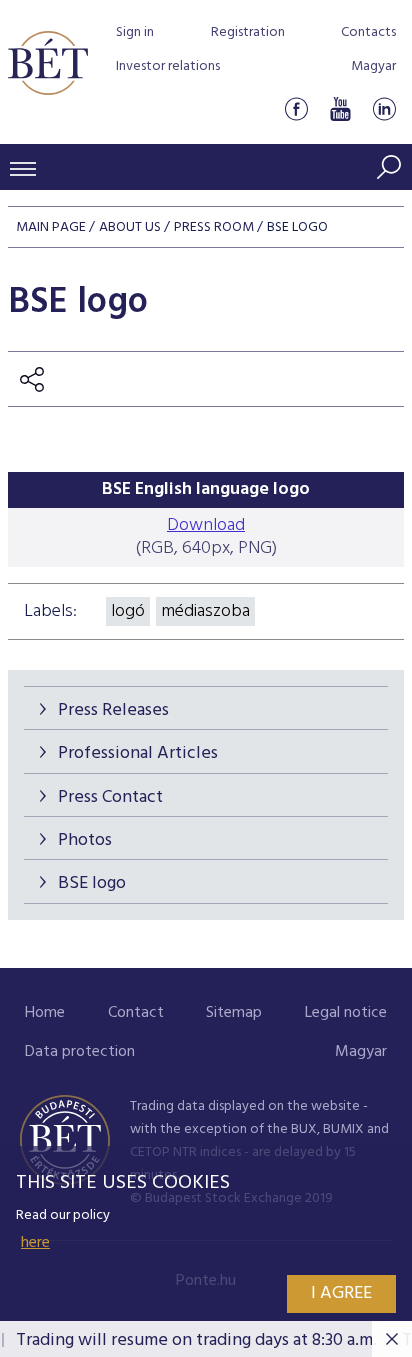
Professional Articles (138, 753)
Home (45, 1013)
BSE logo (92, 883)
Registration (248, 32)
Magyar (373, 66)
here (35, 1243)
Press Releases (113, 710)
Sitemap (234, 1013)
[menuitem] (45, 1013)
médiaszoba (205, 611)
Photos (85, 840)
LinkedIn (384, 108)
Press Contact (110, 797)
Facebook (296, 108)
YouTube (340, 108)
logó (128, 611)
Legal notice (346, 1013)
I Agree (341, 1293)
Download (206, 525)
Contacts (368, 32)
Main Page (51, 227)
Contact (136, 1013)
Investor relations (168, 66)
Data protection (80, 1052)
